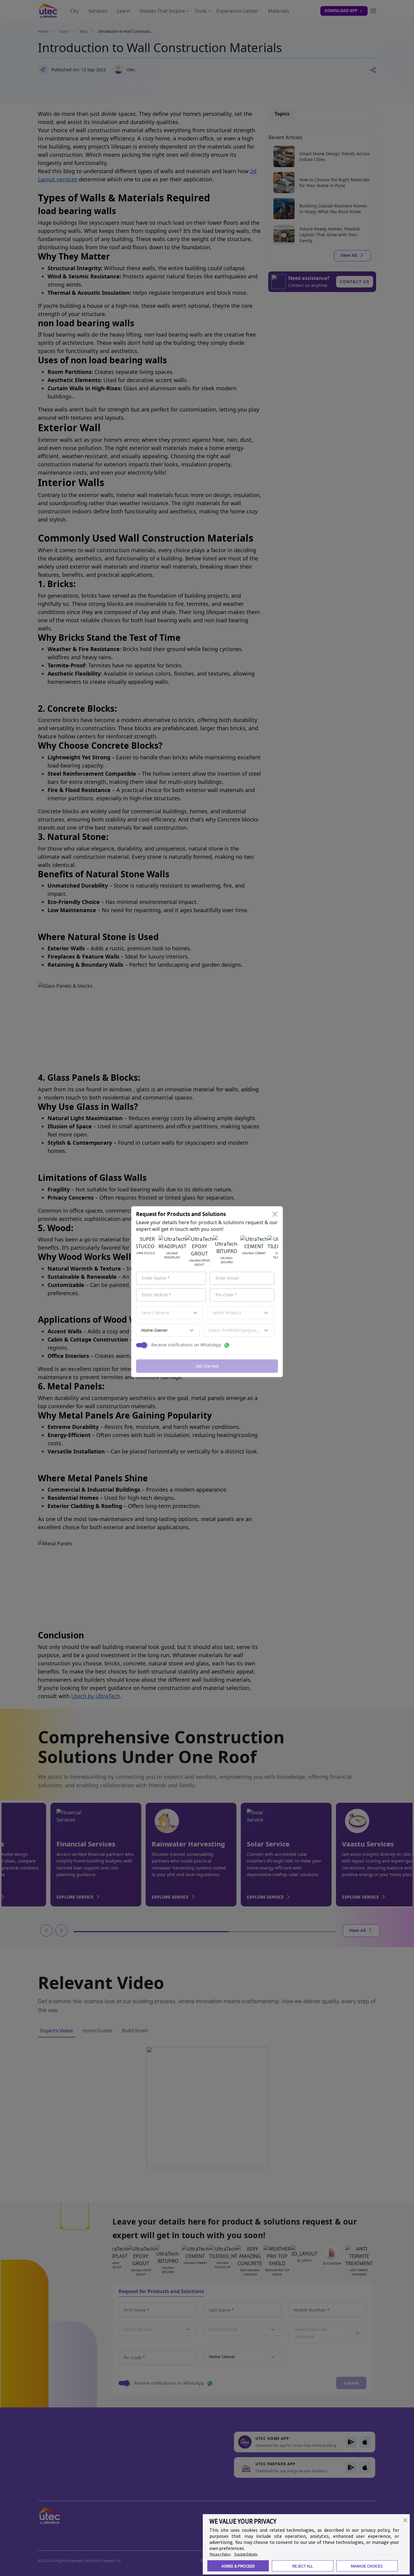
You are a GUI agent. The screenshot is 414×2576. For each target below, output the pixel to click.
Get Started (207, 1366)
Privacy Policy (220, 2554)
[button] (405, 2520)
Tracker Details (246, 2554)
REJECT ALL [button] (303, 2566)
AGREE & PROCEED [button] (238, 2566)
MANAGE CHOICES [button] (367, 2566)
